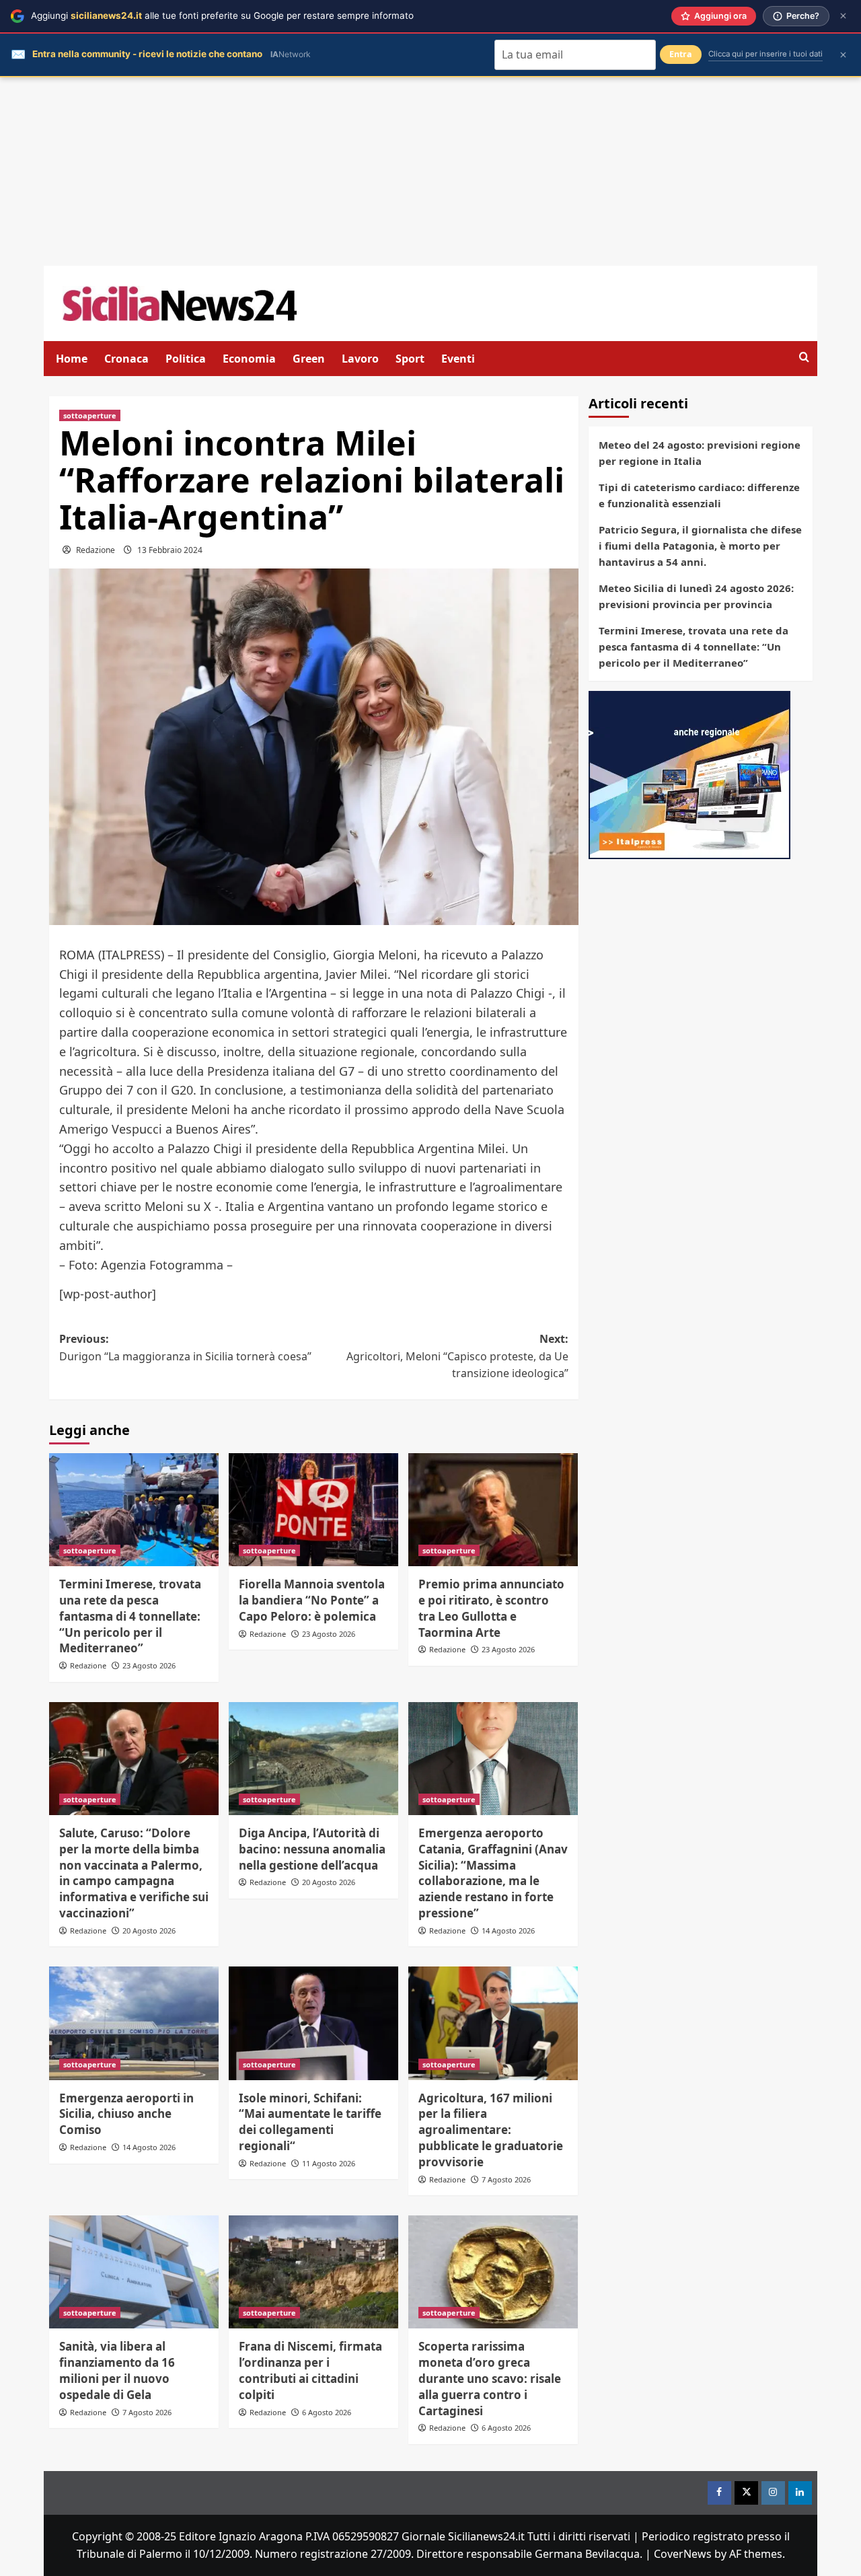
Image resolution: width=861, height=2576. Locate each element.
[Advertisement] (430, 172)
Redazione (96, 550)
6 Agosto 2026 (327, 2412)
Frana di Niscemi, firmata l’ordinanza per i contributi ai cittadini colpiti (310, 2370)
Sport (410, 359)
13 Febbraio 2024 (170, 550)
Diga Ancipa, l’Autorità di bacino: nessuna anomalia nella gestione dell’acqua (312, 1849)
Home (72, 359)
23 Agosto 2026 (149, 1665)
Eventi (458, 359)
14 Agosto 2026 (508, 1930)
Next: (457, 1356)
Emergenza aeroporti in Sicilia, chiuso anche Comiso (126, 2114)
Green (309, 359)
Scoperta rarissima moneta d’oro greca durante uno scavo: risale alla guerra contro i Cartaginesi (490, 2378)
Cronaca (126, 359)
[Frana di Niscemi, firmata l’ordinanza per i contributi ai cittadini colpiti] (313, 2272)
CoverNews (683, 2554)
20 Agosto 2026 (149, 1930)
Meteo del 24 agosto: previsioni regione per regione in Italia (700, 453)
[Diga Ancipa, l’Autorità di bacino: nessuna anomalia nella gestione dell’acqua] (313, 1759)
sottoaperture (90, 415)
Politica (186, 359)
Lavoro (360, 359)
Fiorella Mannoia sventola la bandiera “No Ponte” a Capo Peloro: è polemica (312, 1600)
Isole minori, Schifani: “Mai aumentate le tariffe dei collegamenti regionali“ (310, 2122)
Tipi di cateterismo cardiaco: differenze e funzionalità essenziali (699, 495)
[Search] (804, 358)
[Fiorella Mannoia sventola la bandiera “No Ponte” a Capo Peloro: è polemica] (313, 1510)
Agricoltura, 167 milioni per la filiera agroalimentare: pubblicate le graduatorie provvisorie (491, 2130)
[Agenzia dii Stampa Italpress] (689, 774)
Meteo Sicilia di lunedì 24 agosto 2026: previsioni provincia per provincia (696, 596)
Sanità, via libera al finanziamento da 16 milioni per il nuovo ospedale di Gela (117, 2370)
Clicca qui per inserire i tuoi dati (765, 54)
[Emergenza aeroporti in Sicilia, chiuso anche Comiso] (134, 2023)
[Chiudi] (843, 16)
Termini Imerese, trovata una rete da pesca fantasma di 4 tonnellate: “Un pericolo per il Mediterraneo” (130, 1616)
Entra (681, 54)
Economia (249, 359)
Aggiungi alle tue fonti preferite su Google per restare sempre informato (222, 15)
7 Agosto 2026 (506, 2179)
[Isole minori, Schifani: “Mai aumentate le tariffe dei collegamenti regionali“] (313, 2023)
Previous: (185, 1348)
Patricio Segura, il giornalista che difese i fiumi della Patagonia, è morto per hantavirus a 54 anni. (700, 546)
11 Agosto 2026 (329, 2163)
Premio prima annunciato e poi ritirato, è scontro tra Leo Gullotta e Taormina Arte (491, 1608)
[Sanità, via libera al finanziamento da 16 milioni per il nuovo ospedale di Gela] (134, 2272)
